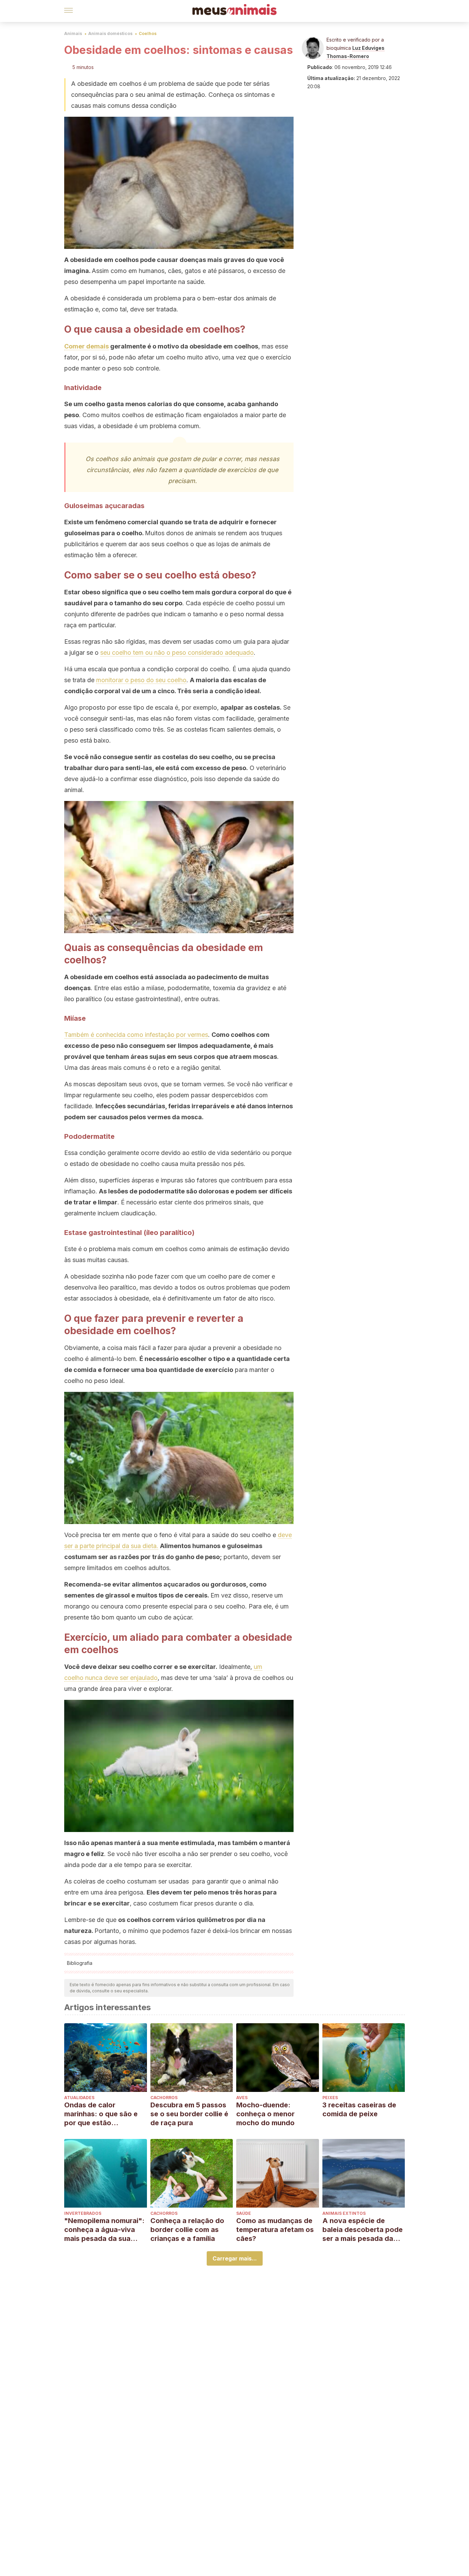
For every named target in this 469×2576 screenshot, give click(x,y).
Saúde (244, 2213)
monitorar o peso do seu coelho (141, 680)
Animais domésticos (110, 33)
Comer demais (87, 346)
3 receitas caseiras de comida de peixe (359, 2109)
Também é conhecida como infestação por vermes (136, 1035)
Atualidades (79, 2098)
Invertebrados (83, 2213)
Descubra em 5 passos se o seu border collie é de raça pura (189, 2114)
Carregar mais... (235, 2258)
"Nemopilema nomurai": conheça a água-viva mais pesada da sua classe (104, 2230)
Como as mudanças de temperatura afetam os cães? (275, 2230)
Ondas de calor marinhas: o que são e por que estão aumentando (101, 2114)
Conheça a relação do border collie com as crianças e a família (187, 2230)
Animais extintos (344, 2213)
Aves (242, 2098)
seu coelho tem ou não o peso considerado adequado (177, 652)
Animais (73, 33)
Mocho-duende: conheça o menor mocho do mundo (265, 2114)
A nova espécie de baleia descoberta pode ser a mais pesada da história (363, 2230)
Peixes (330, 2098)
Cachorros (164, 2098)
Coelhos (148, 33)
